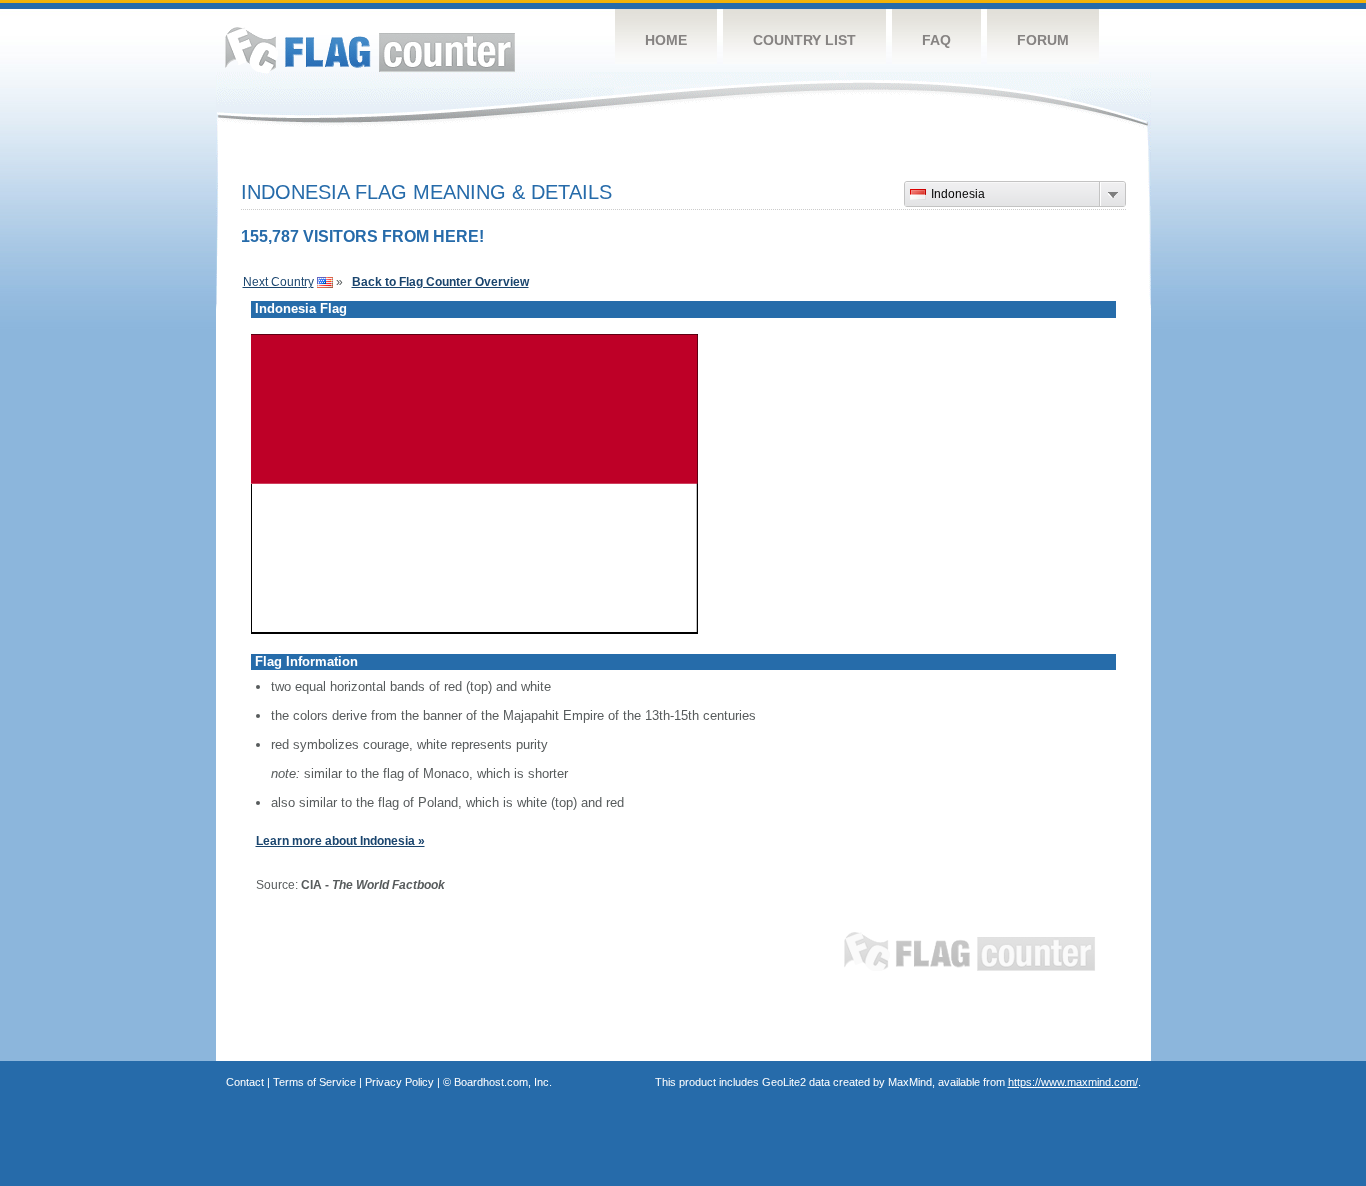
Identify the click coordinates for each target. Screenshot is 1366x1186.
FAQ (936, 40)
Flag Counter (370, 49)
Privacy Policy (399, 1082)
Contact (245, 1082)
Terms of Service (314, 1082)
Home (666, 40)
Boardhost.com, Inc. (503, 1082)
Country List (804, 40)
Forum (1043, 40)
